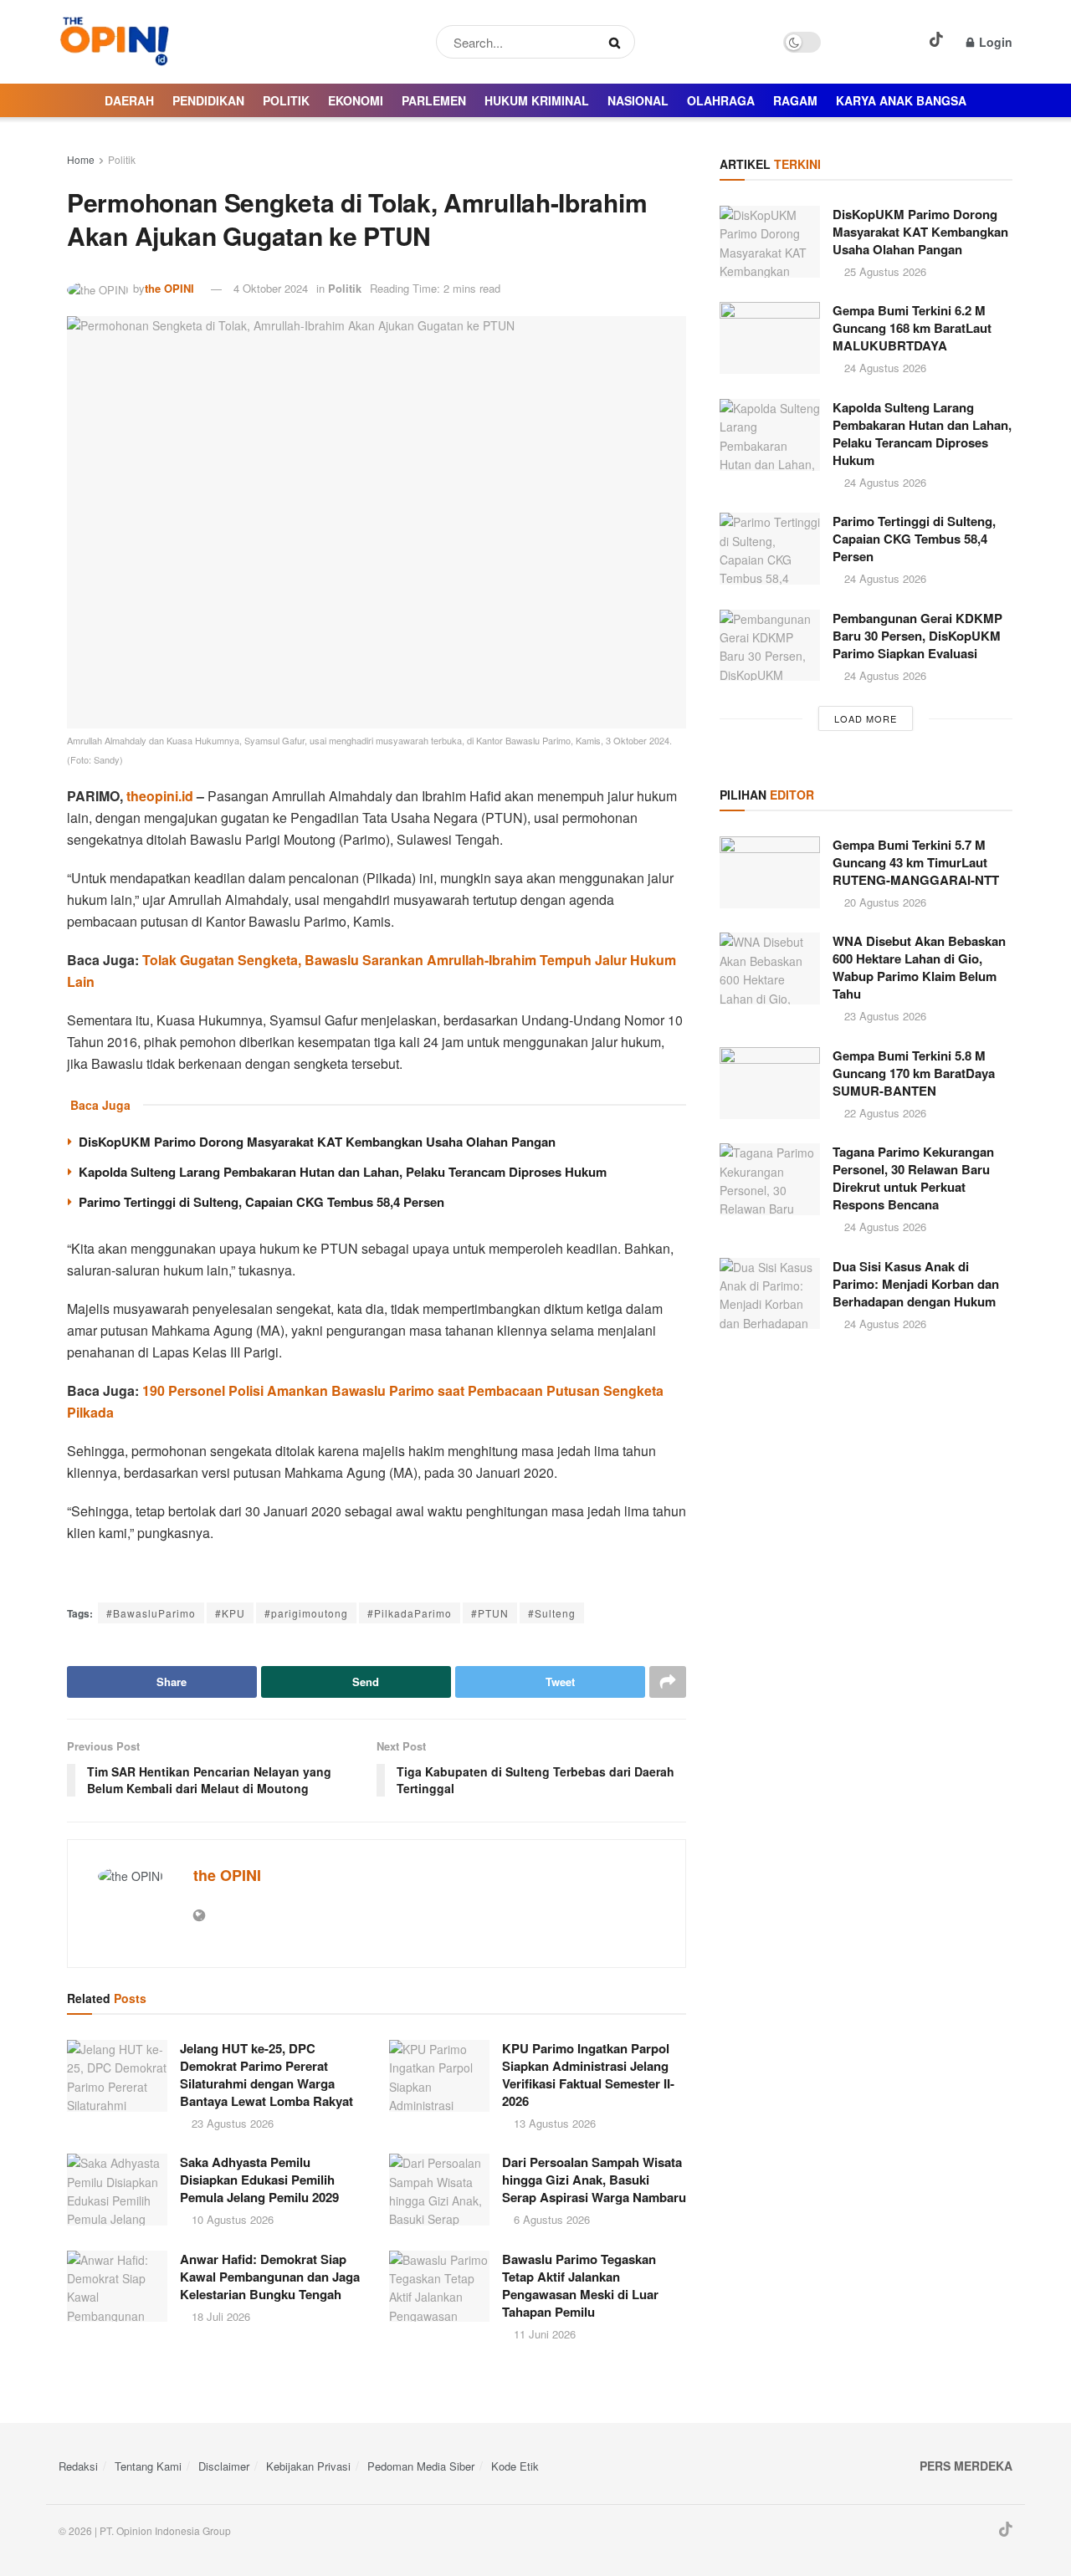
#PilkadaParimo (410, 1613)
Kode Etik (515, 2466)
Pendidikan (208, 100)
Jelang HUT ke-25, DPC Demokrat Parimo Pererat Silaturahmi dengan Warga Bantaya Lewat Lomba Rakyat (266, 2075)
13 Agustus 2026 (553, 2123)
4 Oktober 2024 (271, 288)
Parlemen (434, 100)
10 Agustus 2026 (231, 2219)
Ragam (795, 100)
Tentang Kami (148, 2466)
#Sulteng (552, 1613)
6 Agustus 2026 (550, 2219)
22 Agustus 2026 (884, 1113)
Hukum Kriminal (537, 100)
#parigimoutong (306, 1613)
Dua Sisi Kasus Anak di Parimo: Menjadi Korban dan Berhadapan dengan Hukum (916, 1284)
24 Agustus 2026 (884, 368)
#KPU (230, 1613)
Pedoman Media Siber (421, 2466)
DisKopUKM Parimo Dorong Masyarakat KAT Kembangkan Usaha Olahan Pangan (317, 1142)
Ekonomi (356, 100)
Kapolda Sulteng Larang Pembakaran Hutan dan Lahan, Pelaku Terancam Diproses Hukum (343, 1172)
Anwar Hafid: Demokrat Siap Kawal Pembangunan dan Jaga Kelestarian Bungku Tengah (270, 2277)
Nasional (638, 100)
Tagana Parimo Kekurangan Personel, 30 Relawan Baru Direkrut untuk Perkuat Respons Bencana (913, 1178)
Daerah (129, 100)
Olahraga (721, 100)
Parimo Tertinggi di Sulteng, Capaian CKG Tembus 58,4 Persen (261, 1202)
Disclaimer (224, 2466)
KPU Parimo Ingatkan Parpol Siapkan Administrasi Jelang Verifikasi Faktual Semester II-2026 (588, 2075)
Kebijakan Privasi (308, 2466)
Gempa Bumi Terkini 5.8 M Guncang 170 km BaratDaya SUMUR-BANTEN (914, 1073)
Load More (866, 718)
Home (81, 159)
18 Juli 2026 (219, 2316)
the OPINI (169, 288)
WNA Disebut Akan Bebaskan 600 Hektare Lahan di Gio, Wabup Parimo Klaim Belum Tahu (919, 967)
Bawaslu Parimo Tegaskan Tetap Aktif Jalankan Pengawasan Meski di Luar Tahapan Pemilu (580, 2285)
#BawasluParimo (151, 1613)
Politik (286, 100)
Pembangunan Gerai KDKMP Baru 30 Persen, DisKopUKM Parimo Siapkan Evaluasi (917, 636)
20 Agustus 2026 (884, 902)
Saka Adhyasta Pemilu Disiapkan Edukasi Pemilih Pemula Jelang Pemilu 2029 (259, 2180)
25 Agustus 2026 (884, 271)
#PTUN (490, 1613)
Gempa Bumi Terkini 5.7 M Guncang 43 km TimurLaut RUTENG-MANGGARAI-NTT (916, 862)
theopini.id (160, 796)
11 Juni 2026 (543, 2334)
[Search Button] (618, 42)
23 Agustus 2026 (231, 2123)
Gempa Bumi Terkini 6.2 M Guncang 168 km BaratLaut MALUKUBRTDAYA (912, 328)
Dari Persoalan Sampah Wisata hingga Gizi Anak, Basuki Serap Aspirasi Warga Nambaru (594, 2180)
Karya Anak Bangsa (901, 100)
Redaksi (78, 2466)
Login (994, 42)
